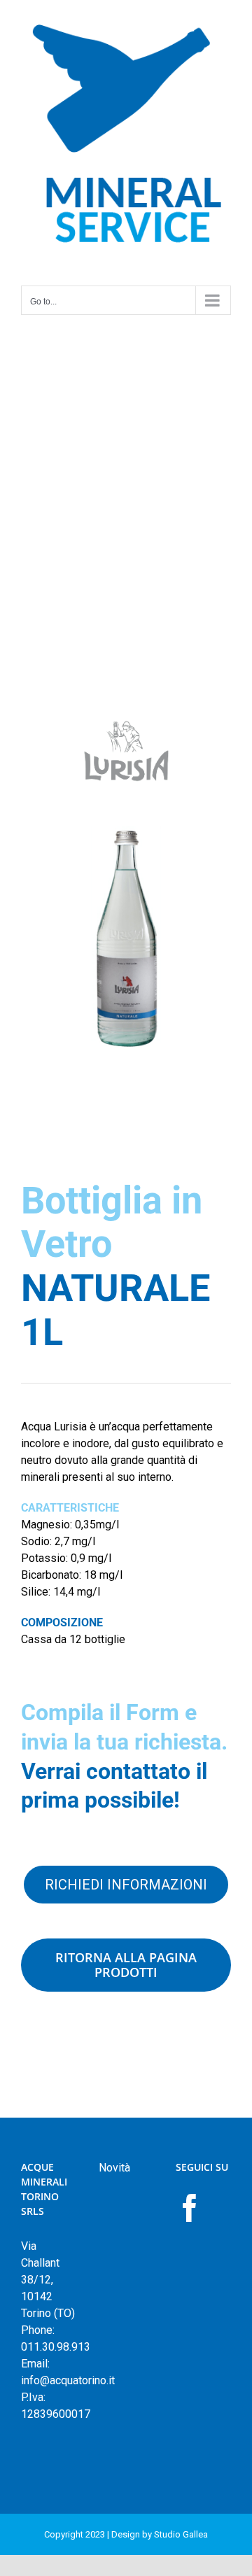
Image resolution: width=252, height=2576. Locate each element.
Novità (114, 2168)
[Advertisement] (126, 453)
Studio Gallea (181, 2534)
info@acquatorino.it (68, 2380)
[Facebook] (190, 2208)
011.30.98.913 (56, 2347)
